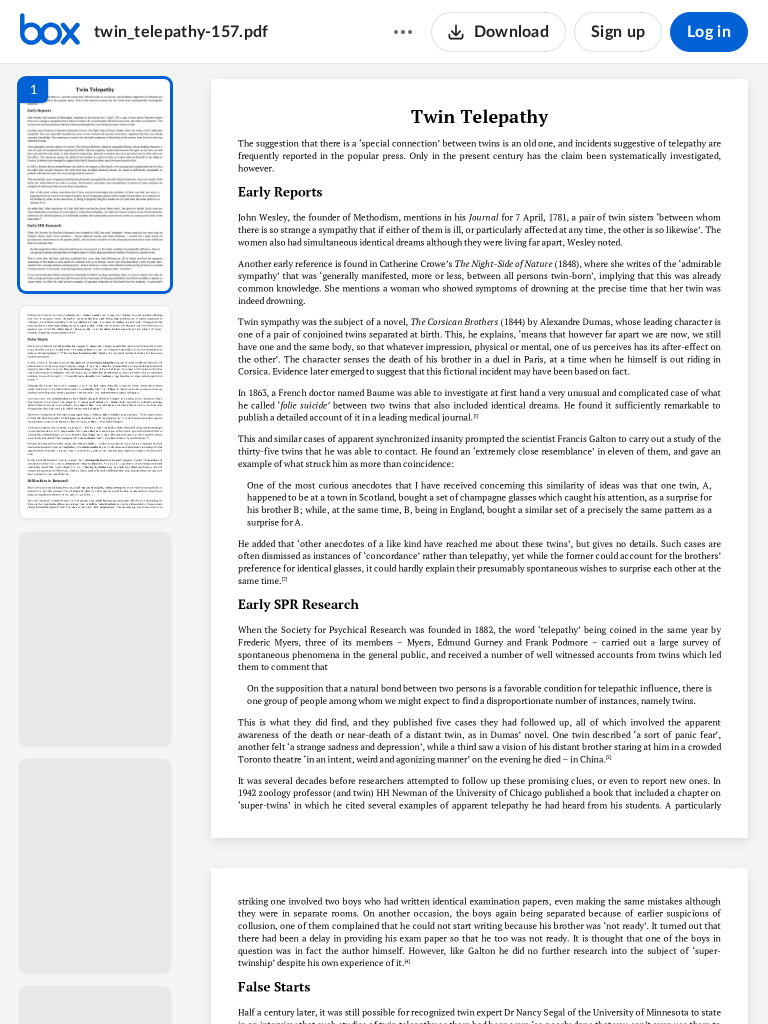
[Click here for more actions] (403, 32)
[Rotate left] (590, 975)
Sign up (618, 32)
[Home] (50, 32)
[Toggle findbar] (332, 975)
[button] (95, 185)
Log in (709, 32)
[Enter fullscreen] (664, 975)
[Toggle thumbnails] (296, 975)
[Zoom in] (550, 975)
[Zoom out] (482, 975)
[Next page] (440, 975)
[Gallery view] (628, 975)
